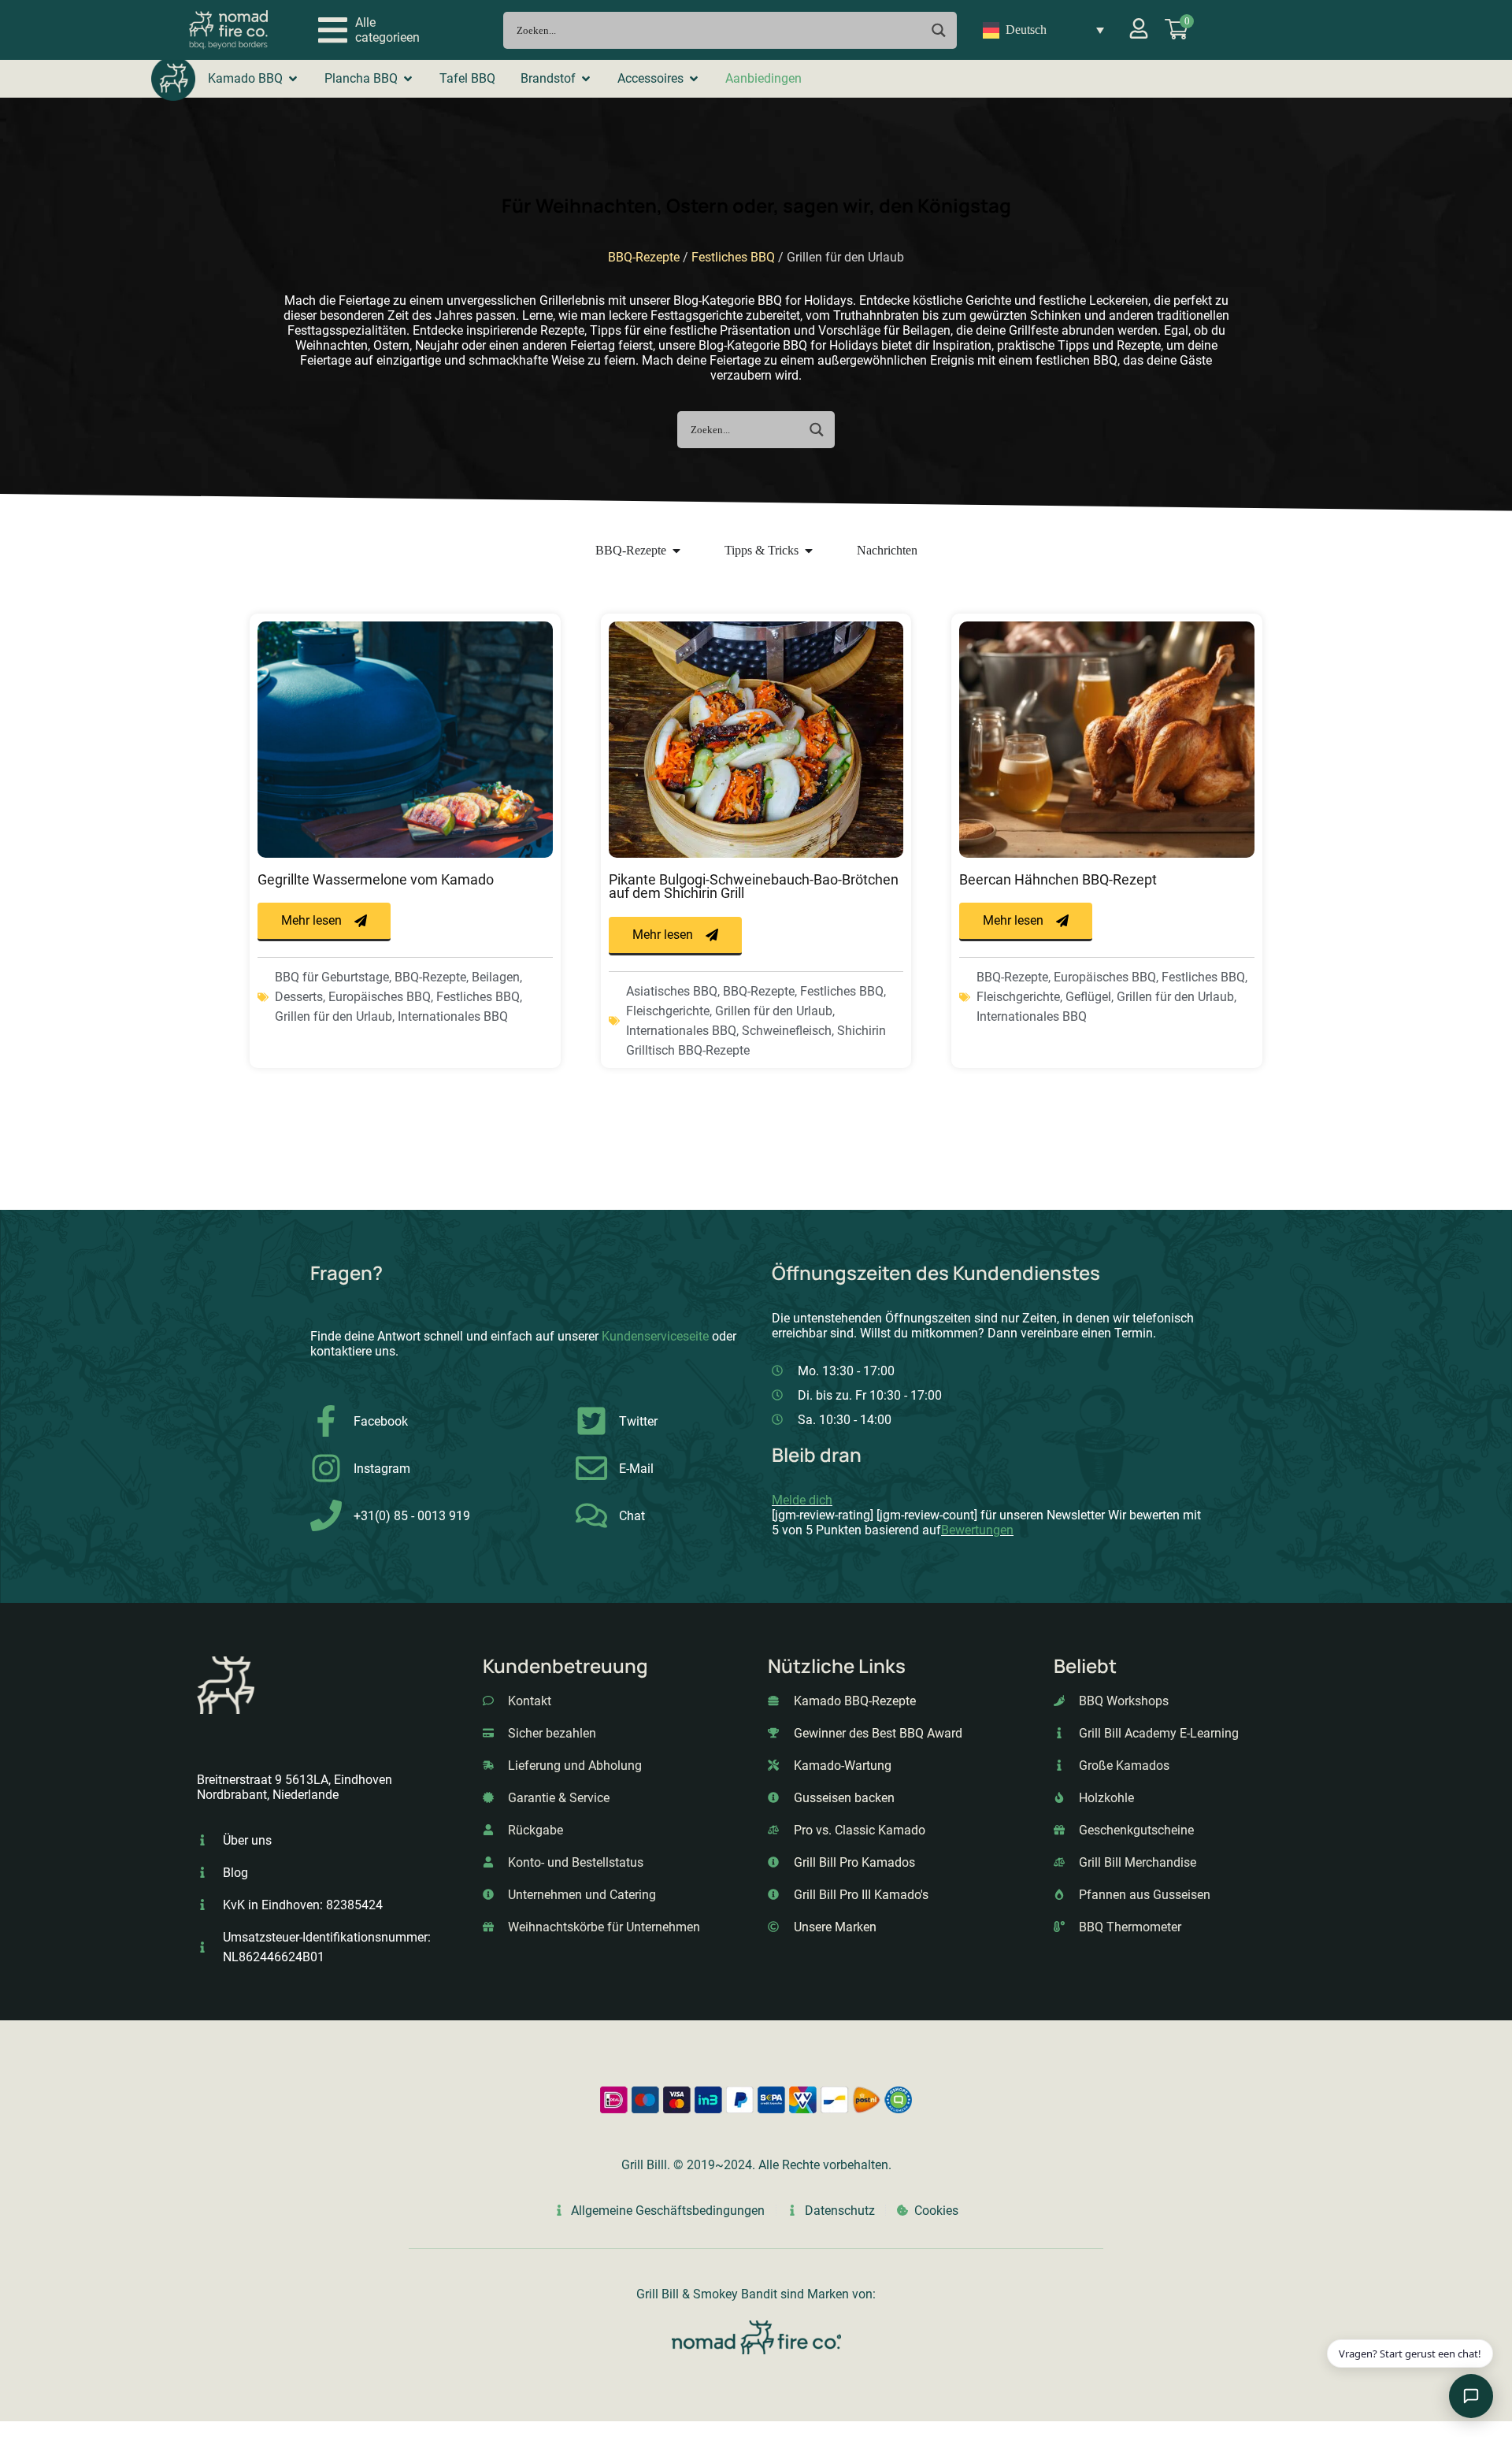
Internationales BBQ (453, 1016)
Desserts (299, 997)
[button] (369, 30)
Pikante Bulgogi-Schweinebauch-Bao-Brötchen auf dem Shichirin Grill (754, 887)
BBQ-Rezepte (644, 257)
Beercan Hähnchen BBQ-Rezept (1058, 880)
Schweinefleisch (787, 1031)
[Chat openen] (1471, 2396)
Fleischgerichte (668, 1011)
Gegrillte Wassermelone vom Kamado (376, 880)
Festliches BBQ (733, 257)
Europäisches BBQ (380, 997)
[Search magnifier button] (938, 30)
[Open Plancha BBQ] (408, 79)
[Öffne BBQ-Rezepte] (676, 551)
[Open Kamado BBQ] (293, 79)
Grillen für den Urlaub (334, 1016)
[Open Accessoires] (694, 79)
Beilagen (496, 977)
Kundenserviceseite (655, 1336)
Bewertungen (977, 1530)
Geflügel (1088, 997)
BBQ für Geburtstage (332, 977)
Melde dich (802, 1500)
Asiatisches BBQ (672, 991)
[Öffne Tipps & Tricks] (809, 551)
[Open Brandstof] (586, 79)
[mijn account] (1139, 28)
